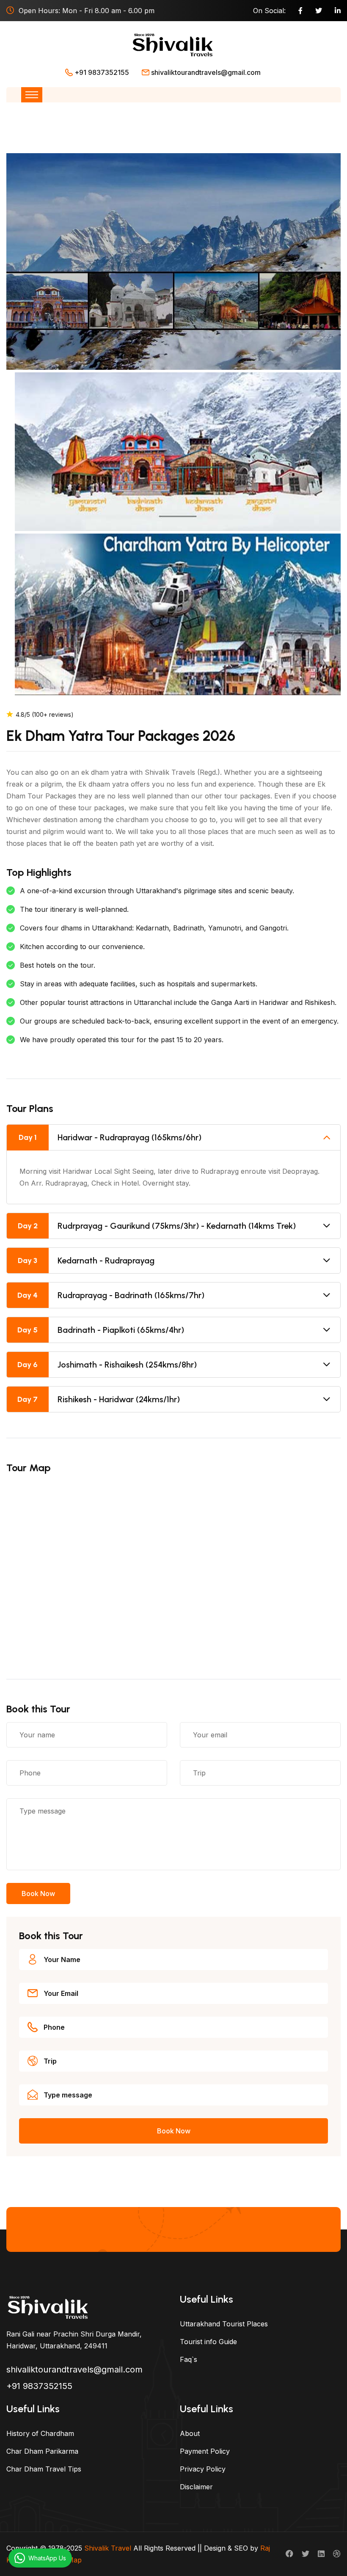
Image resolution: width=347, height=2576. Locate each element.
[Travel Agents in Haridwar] (49, 2306)
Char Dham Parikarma (42, 2451)
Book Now (38, 1893)
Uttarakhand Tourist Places (224, 2324)
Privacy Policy (203, 2469)
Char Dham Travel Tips (44, 2469)
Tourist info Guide (208, 2342)
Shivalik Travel (108, 2548)
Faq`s (189, 2359)
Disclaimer (196, 2487)
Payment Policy (205, 2451)
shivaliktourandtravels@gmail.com (206, 72)
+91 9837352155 (102, 72)
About (190, 2433)
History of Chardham (40, 2433)
